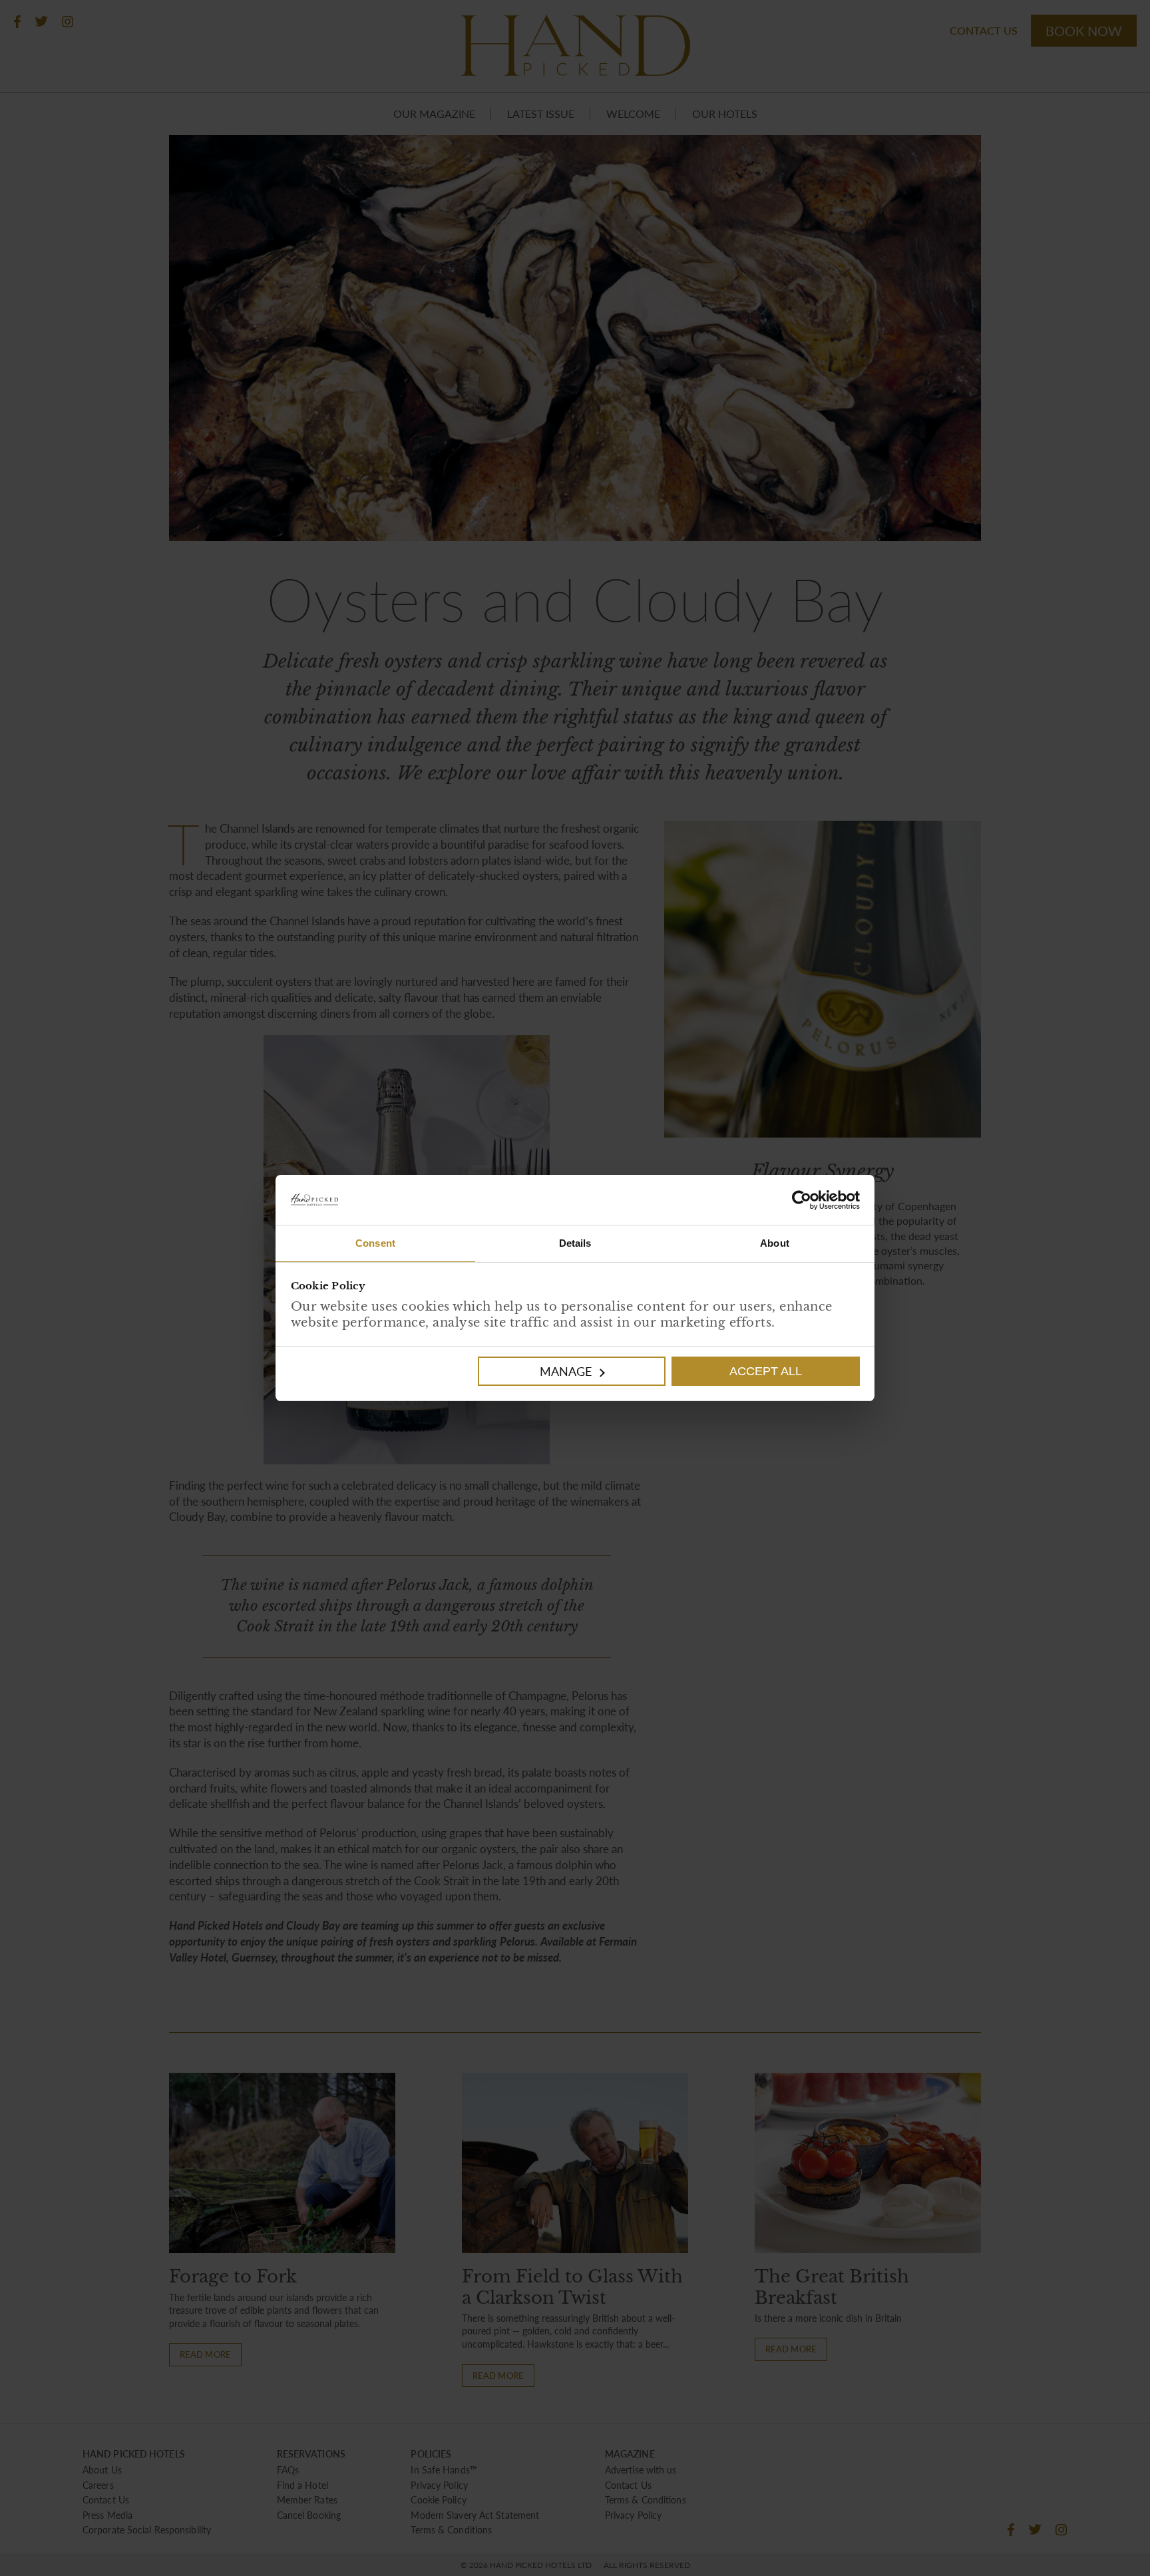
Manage (566, 1371)
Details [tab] (575, 1243)
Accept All (766, 1371)
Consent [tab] (375, 1243)
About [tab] (775, 1243)
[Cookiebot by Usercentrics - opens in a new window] (717, 1200)
